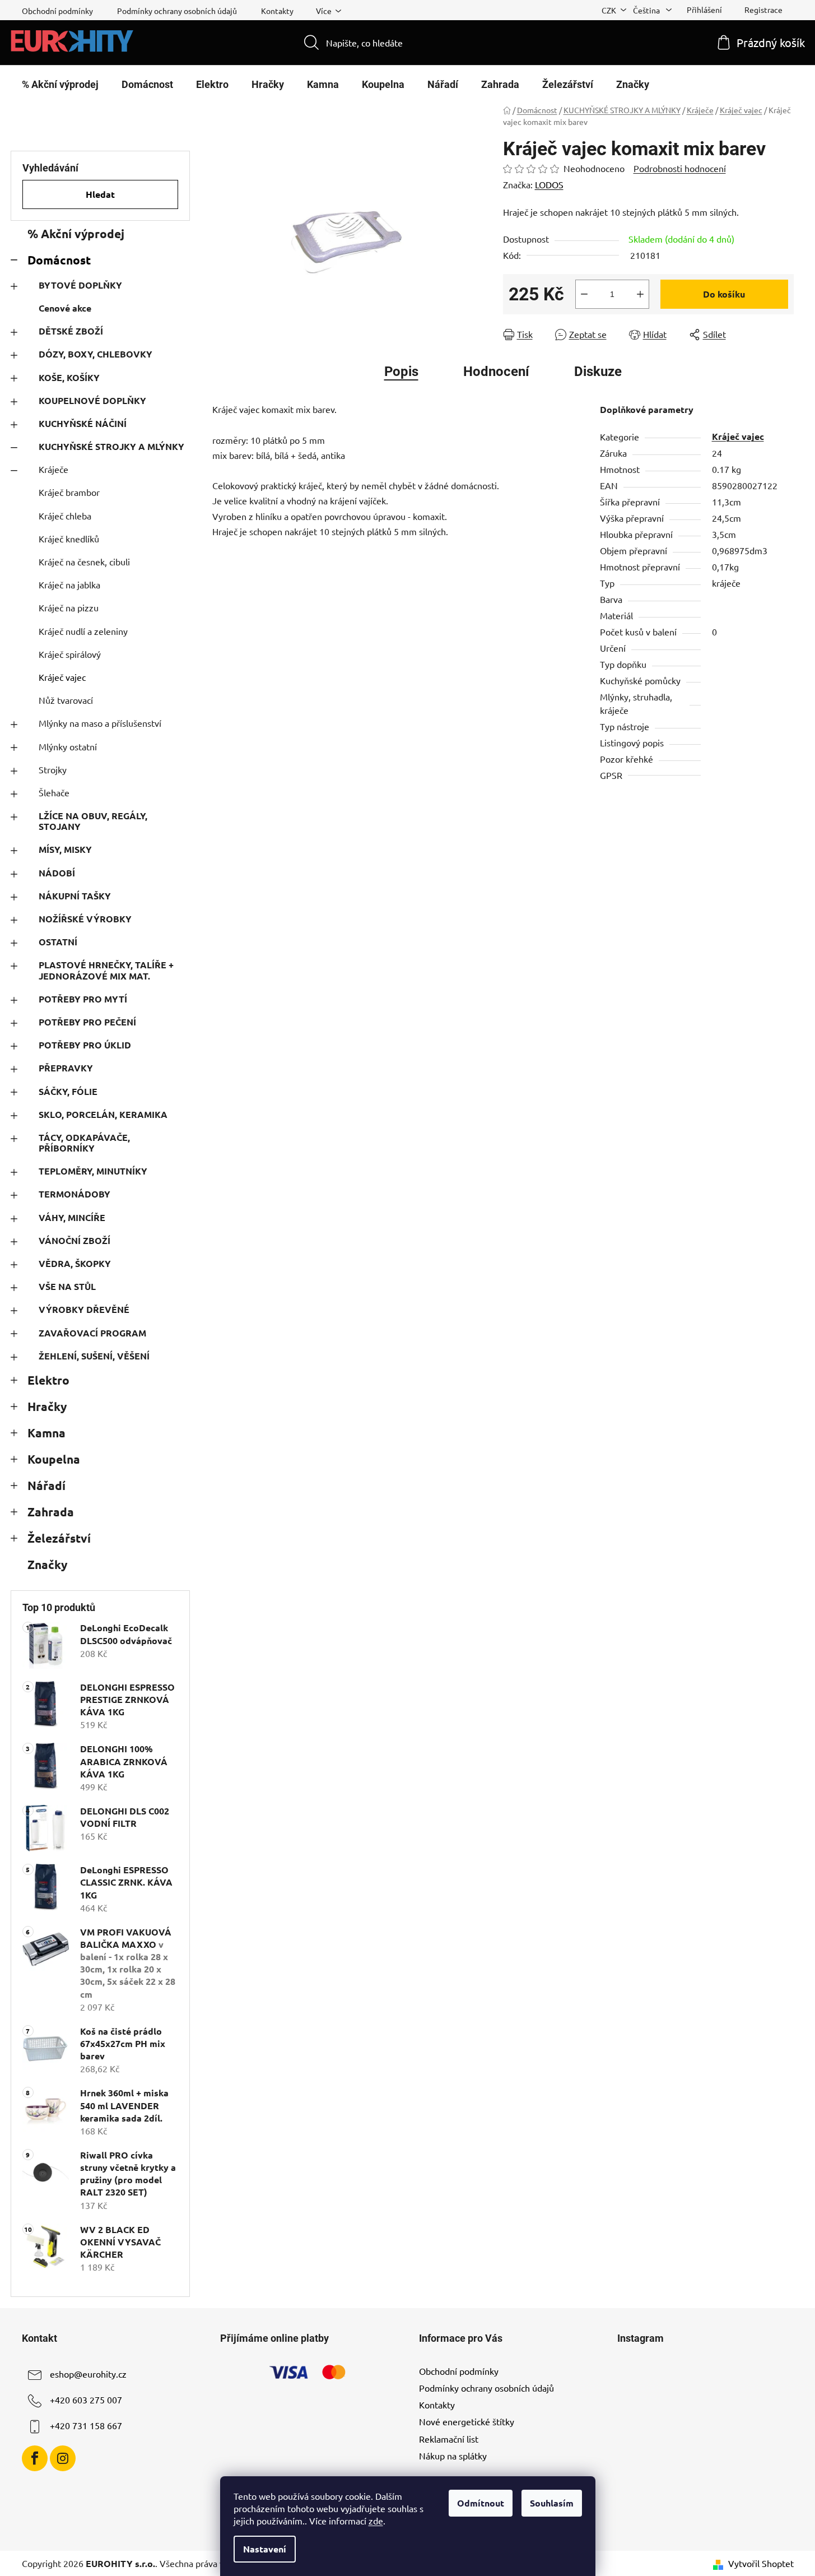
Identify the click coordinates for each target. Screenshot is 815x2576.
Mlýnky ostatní (68, 746)
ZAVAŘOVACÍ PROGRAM (92, 1333)
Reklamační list (449, 2439)
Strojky (53, 769)
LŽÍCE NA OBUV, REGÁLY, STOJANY (93, 821)
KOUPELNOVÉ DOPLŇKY (92, 400)
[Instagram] (63, 2458)
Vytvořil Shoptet (761, 2563)
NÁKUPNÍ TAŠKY (75, 896)
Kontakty (277, 11)
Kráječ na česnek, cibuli (84, 561)
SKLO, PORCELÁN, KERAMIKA (103, 1114)
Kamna (46, 1433)
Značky (47, 1564)
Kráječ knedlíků (69, 539)
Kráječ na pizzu (69, 607)
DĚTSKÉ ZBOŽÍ (71, 331)
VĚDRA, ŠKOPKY (75, 1263)
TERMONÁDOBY (74, 1194)
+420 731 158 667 (86, 2425)
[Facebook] (35, 2458)
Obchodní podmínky (57, 11)
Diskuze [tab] (598, 372)
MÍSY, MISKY (65, 849)
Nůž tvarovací (66, 700)
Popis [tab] (401, 372)
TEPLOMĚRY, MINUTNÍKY (93, 1171)
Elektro (48, 1380)
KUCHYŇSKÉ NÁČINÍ (83, 423)
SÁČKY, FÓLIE (68, 1091)
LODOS (549, 184)
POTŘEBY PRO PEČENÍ (87, 1022)
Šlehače (54, 792)
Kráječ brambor (69, 492)
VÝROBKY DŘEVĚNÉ (84, 1309)
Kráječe (53, 469)
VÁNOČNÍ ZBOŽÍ (74, 1240)
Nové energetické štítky (467, 2421)
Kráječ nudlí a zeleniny (83, 631)
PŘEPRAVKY (66, 1068)
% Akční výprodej (76, 233)
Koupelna (54, 1459)
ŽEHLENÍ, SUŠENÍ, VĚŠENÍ (94, 1356)
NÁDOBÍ (57, 873)
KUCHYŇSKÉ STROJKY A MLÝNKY (111, 446)
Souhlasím (552, 2503)
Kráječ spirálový (70, 654)
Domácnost (59, 260)
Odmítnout (481, 2503)
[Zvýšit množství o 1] (640, 294)
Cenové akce (65, 308)
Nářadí (46, 1485)
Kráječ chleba (65, 516)
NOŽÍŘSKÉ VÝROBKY (85, 919)
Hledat (100, 194)
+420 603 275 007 (86, 2399)
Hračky (47, 1406)
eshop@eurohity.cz (88, 2374)
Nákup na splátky (453, 2456)
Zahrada (51, 1512)
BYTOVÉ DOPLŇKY (80, 285)
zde (376, 2521)
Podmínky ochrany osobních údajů (177, 11)
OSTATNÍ (58, 942)
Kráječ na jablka (69, 584)
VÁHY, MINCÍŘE (72, 1217)
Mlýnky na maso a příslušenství (100, 723)
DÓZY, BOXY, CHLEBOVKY (96, 354)
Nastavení (265, 2549)
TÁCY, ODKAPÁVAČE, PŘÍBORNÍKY (84, 1143)
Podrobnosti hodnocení (680, 168)
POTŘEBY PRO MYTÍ (83, 999)
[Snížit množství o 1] (584, 294)
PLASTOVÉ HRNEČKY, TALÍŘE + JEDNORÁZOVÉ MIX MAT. (106, 970)
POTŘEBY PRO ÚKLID (85, 1045)
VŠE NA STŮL (67, 1286)
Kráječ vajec (62, 677)
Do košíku (724, 294)
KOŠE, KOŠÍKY (69, 377)
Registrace (763, 10)
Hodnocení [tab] (496, 372)
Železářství (59, 1538)
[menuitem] (60, 85)
